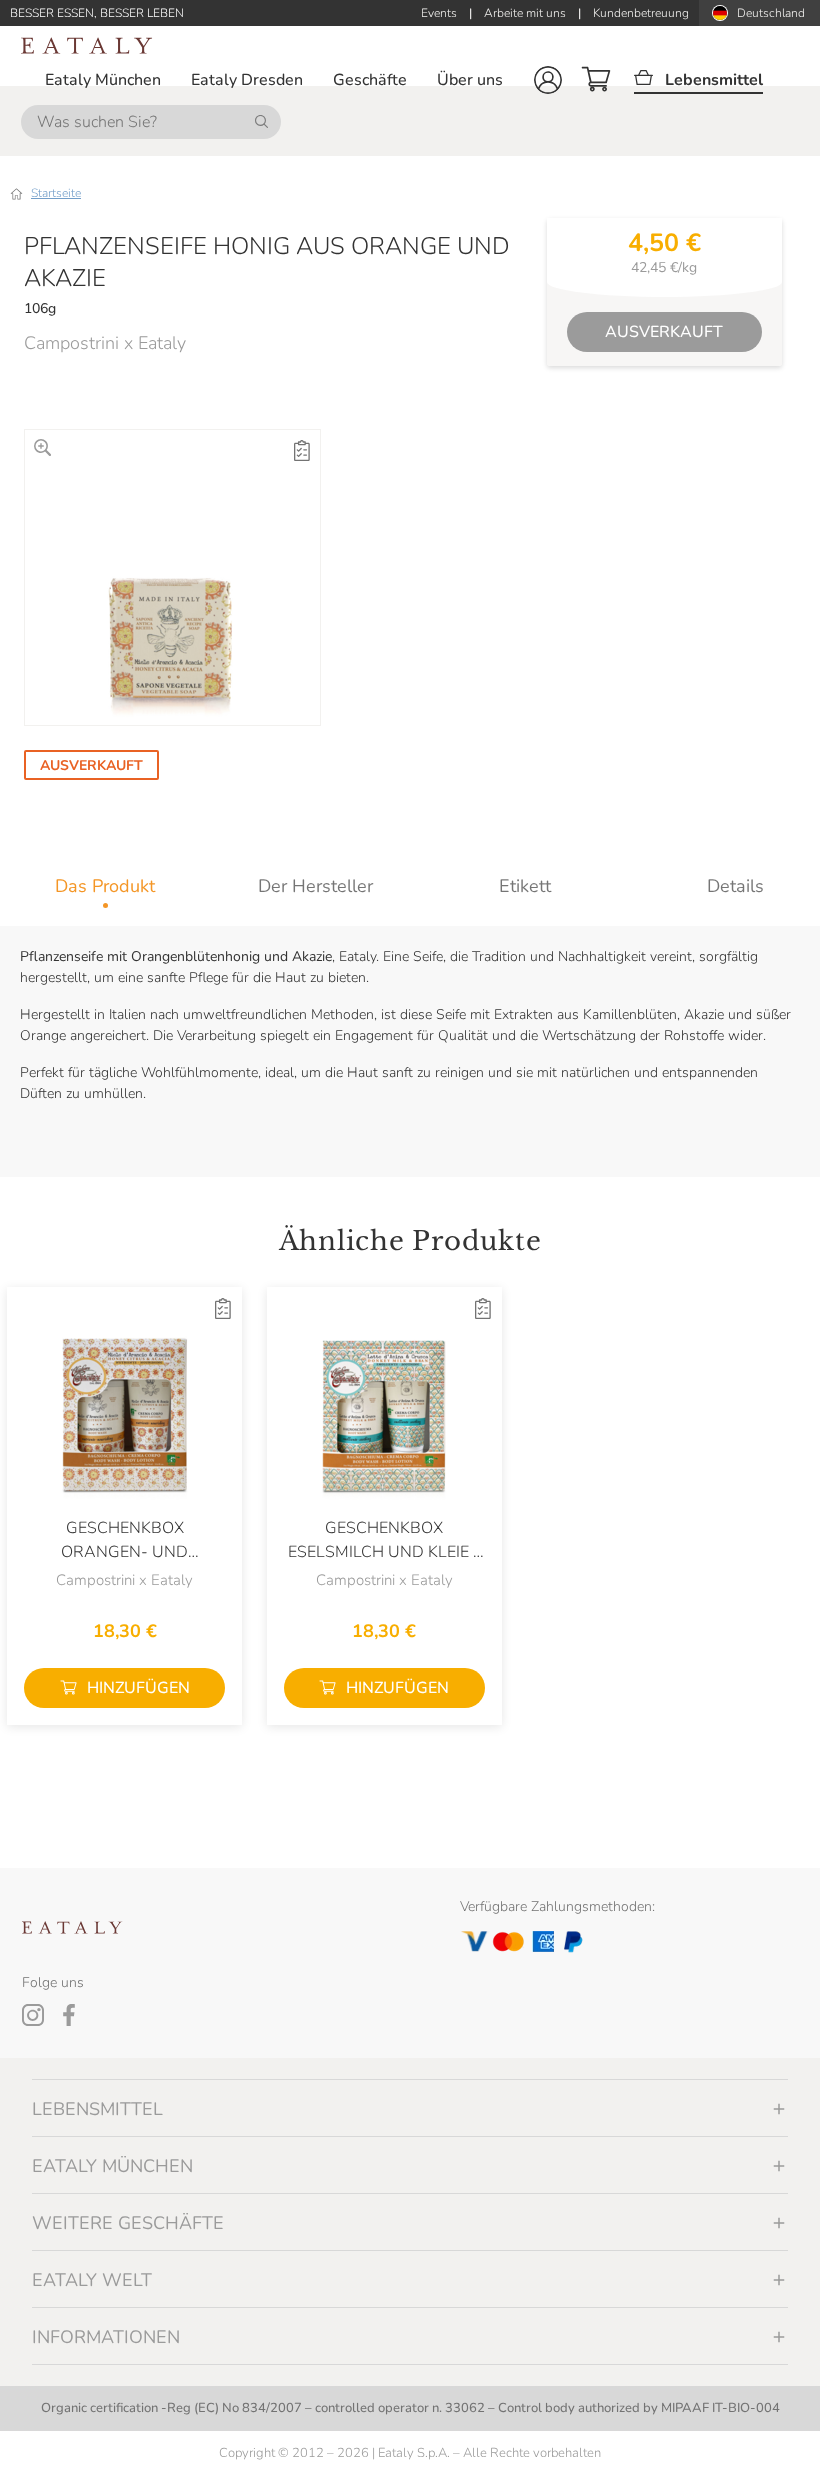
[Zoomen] (42, 447)
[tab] (105, 886)
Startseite (56, 193)
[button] (548, 80)
